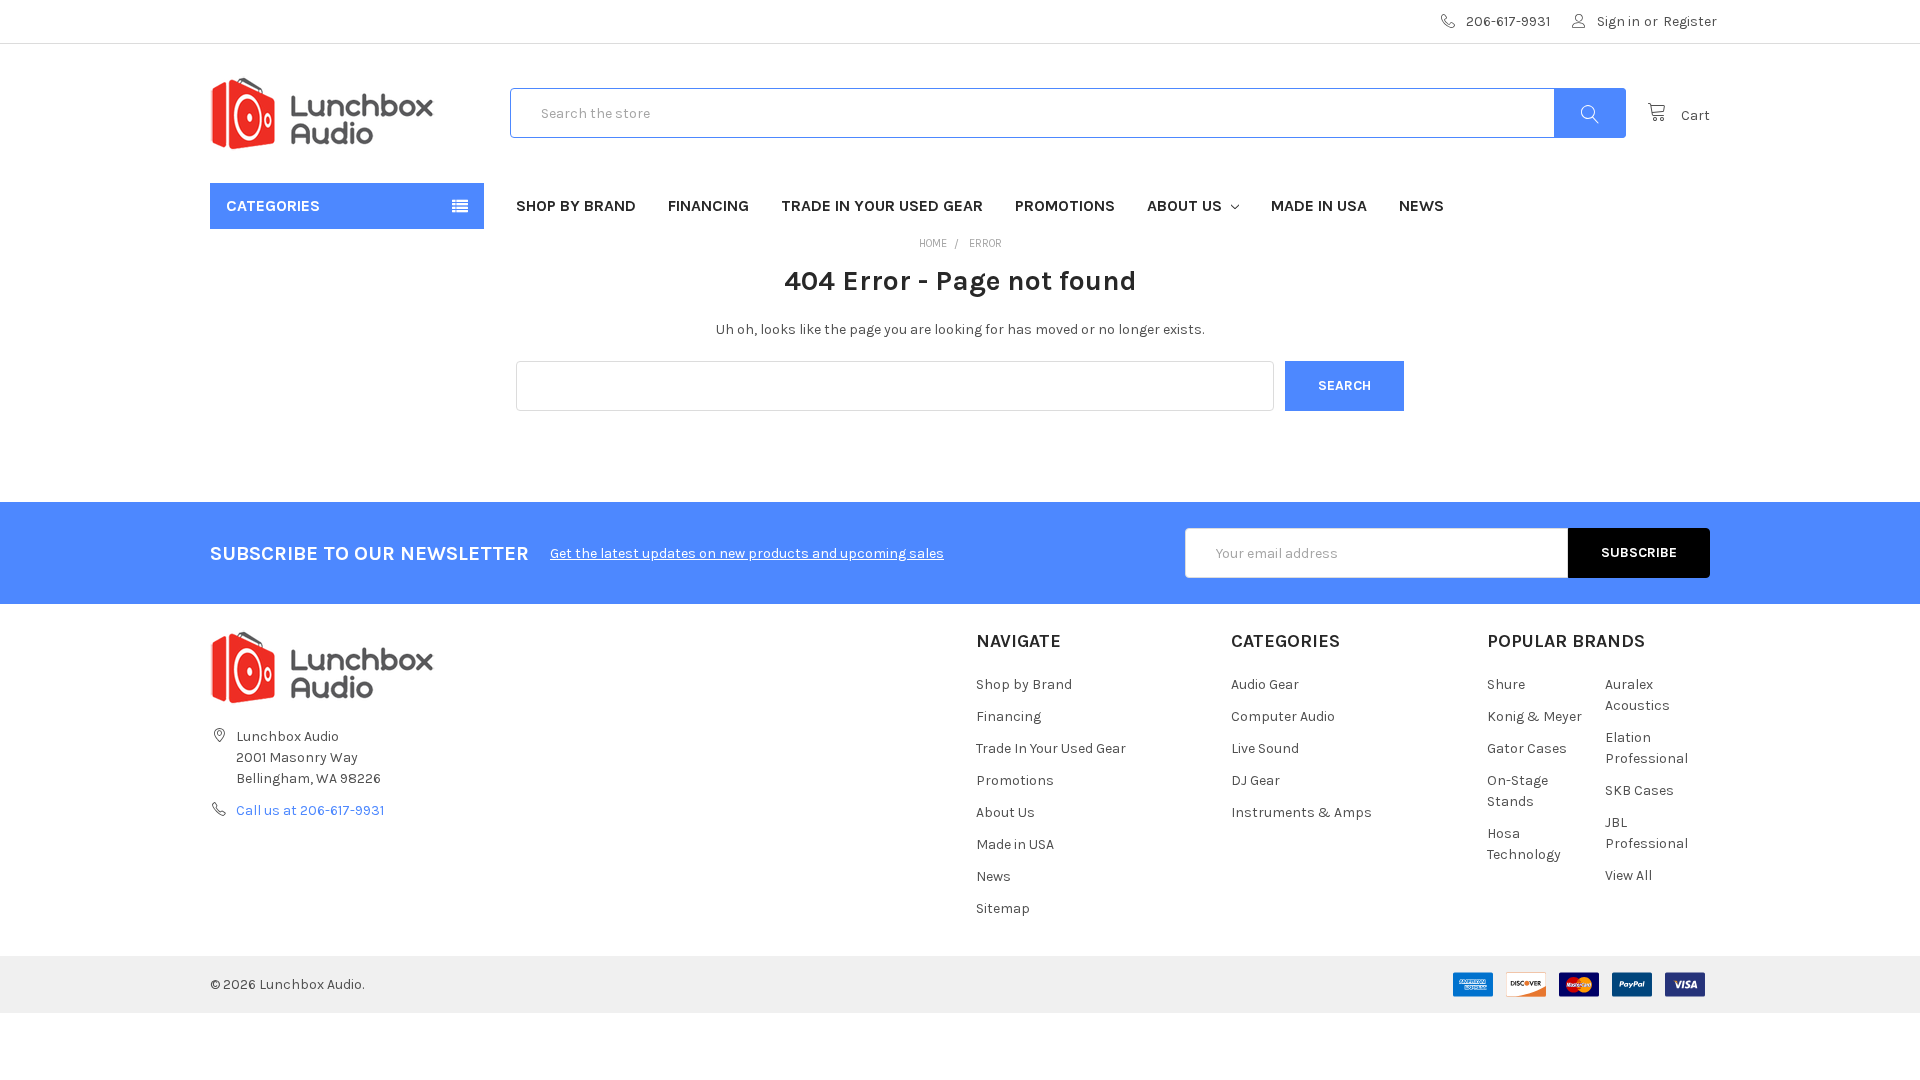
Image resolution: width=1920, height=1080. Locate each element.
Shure (1506, 684)
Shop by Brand (576, 205)
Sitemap (1003, 908)
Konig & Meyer (1534, 716)
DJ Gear (1255, 780)
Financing (708, 205)
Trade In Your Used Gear (882, 205)
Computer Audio (1283, 716)
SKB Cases (1639, 790)
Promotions (1065, 205)
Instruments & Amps (1301, 812)
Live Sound (1265, 748)
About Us (1186, 205)
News (1421, 205)
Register (1690, 21)
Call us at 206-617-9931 (310, 810)
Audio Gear (1265, 684)
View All (1628, 875)
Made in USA (1319, 205)
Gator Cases (1527, 748)
